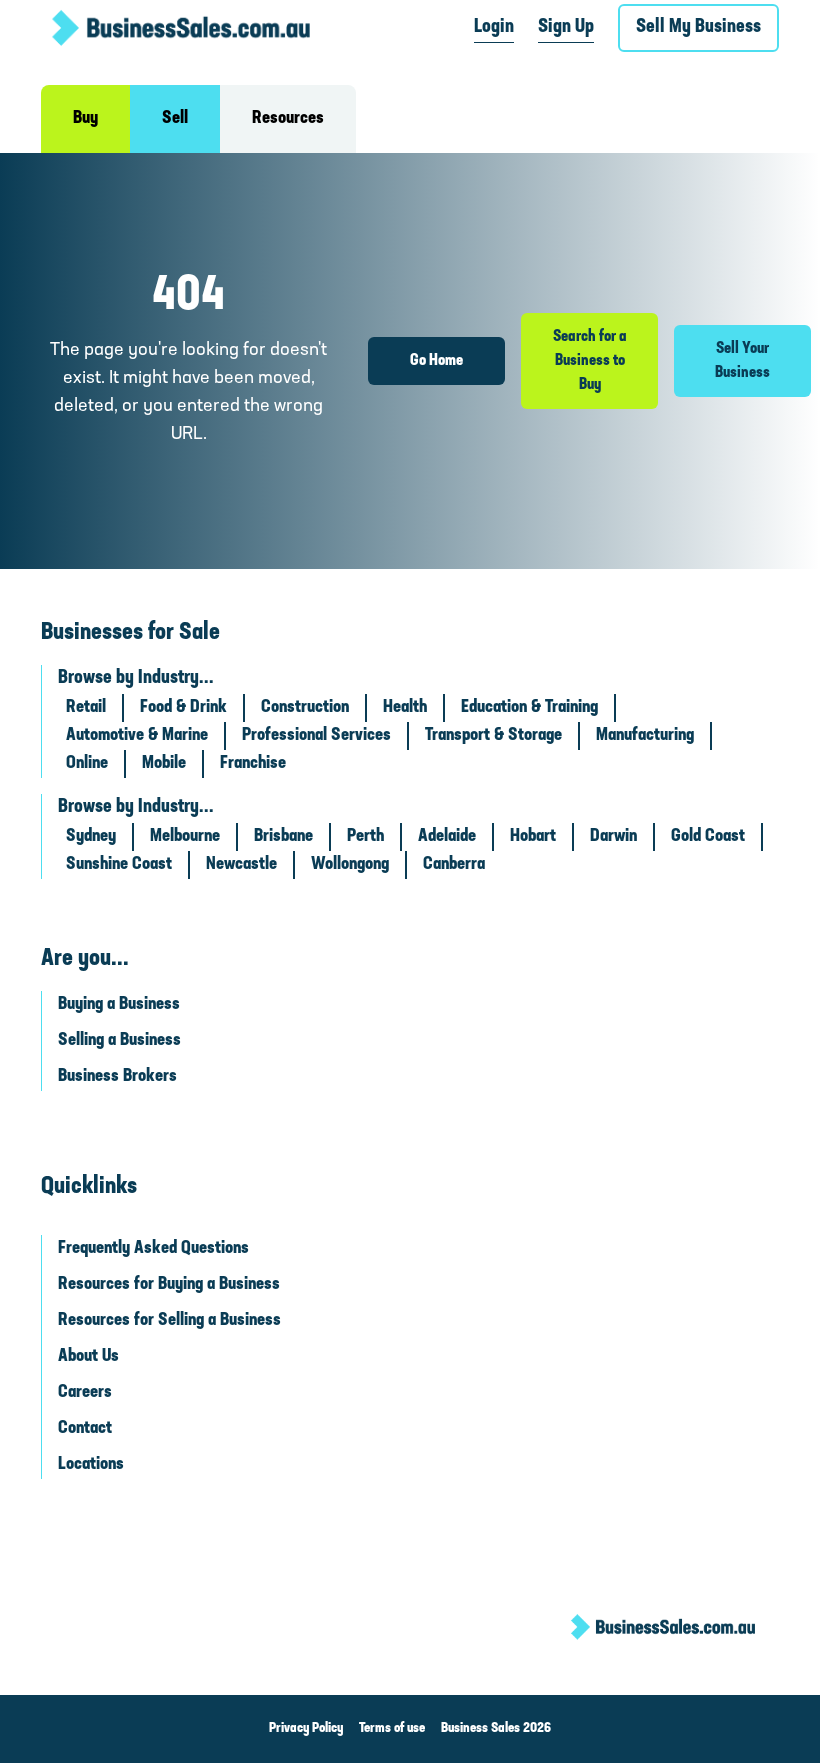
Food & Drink (183, 708)
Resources (288, 119)
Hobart (533, 837)
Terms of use (392, 1728)
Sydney (91, 837)
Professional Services (316, 736)
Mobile (164, 764)
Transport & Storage (493, 736)
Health (405, 708)
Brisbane (283, 837)
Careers (85, 1393)
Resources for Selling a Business (169, 1321)
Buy (85, 119)
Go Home (436, 361)
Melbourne (185, 837)
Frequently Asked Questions (153, 1249)
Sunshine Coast (119, 865)
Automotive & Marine (137, 736)
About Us (88, 1357)
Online (87, 764)
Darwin (613, 837)
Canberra (454, 865)
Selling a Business (119, 1041)
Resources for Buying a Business (169, 1285)
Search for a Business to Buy (590, 361)
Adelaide (447, 837)
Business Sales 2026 (496, 1728)
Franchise (253, 764)
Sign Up (566, 27)
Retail (86, 708)
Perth (365, 837)
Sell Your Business (742, 361)
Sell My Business (698, 27)
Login (494, 27)
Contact (85, 1429)
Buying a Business (119, 1005)
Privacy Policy (306, 1728)
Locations (91, 1465)
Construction (305, 708)
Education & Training (529, 708)
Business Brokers (117, 1077)
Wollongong (350, 865)
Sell (175, 119)
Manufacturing (645, 736)
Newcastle (241, 865)
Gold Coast (708, 837)
